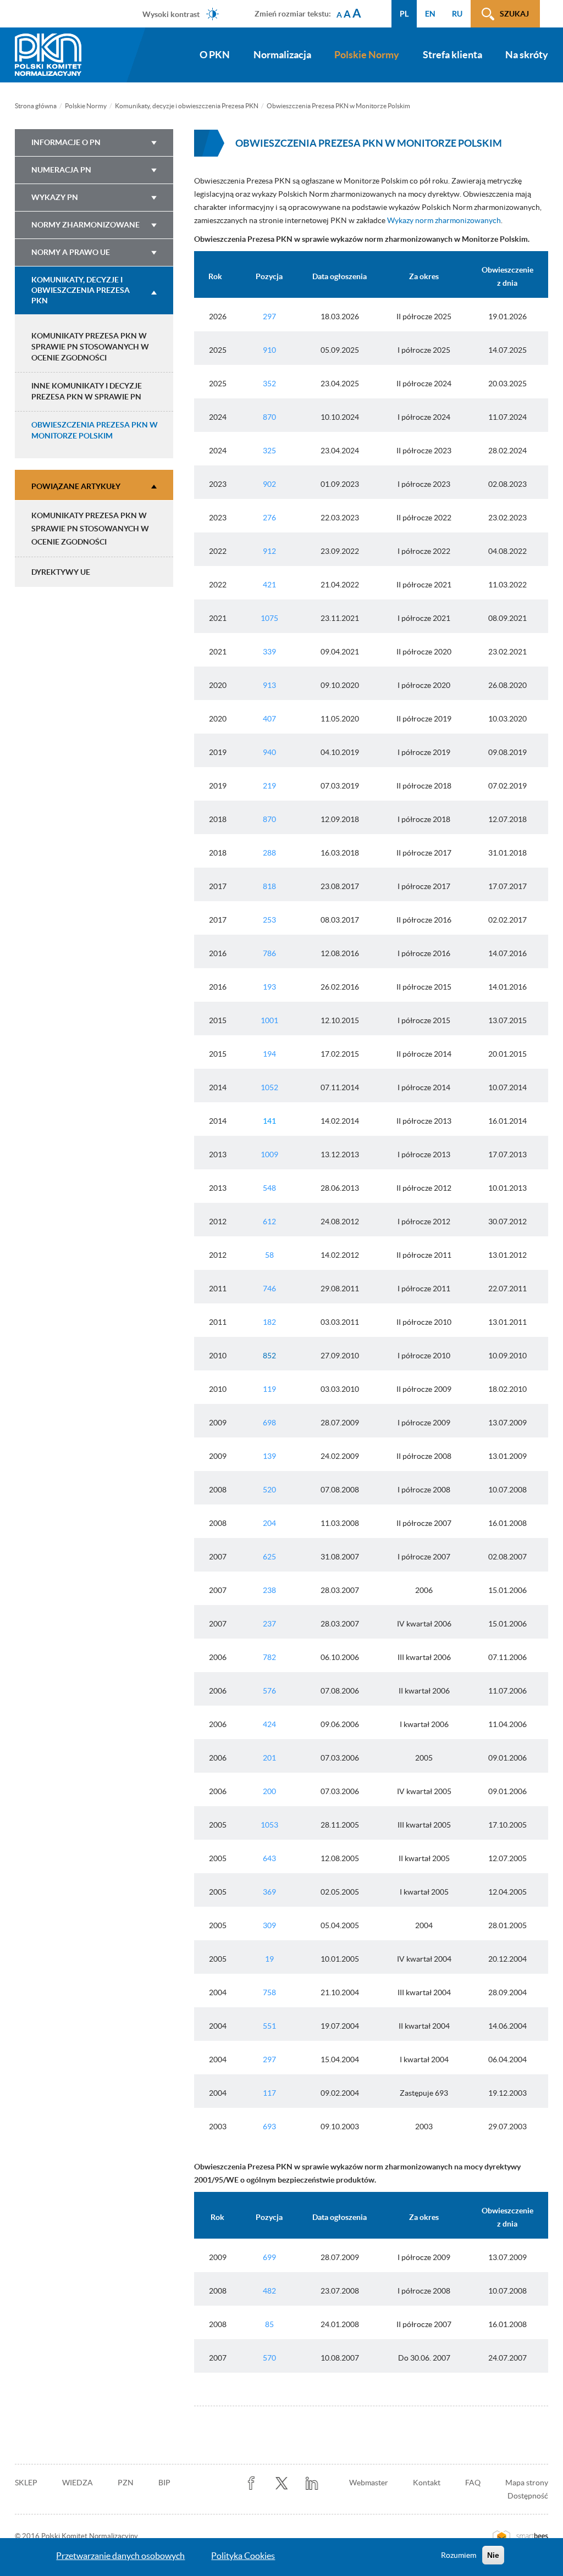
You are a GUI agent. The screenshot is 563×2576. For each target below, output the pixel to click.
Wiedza (78, 2483)
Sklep (26, 2483)
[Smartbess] (520, 2536)
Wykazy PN (55, 197)
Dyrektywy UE (61, 572)
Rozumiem (459, 2555)
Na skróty (527, 55)
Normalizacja (282, 55)
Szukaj (514, 14)
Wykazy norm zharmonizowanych (444, 220)
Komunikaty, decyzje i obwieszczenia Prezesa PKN (187, 106)
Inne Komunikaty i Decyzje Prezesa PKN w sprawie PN (87, 391)
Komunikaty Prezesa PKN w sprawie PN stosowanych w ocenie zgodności (90, 347)
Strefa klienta (452, 55)
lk (312, 2483)
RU (457, 14)
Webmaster (369, 2483)
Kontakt (427, 2483)
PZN (126, 2483)
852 (269, 1356)
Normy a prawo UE (71, 252)
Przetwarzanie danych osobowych (120, 2556)
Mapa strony (527, 2483)
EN (430, 14)
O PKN (215, 55)
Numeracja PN (61, 170)
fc (252, 2483)
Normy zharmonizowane (85, 225)
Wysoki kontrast (171, 14)
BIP (164, 2483)
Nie (493, 2555)
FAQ (473, 2483)
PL (404, 14)
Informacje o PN (66, 142)
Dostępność (528, 2496)
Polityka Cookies (243, 2556)
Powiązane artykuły (76, 486)
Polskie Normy (367, 55)
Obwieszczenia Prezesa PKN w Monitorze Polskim (95, 430)
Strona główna (36, 106)
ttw (282, 2483)
